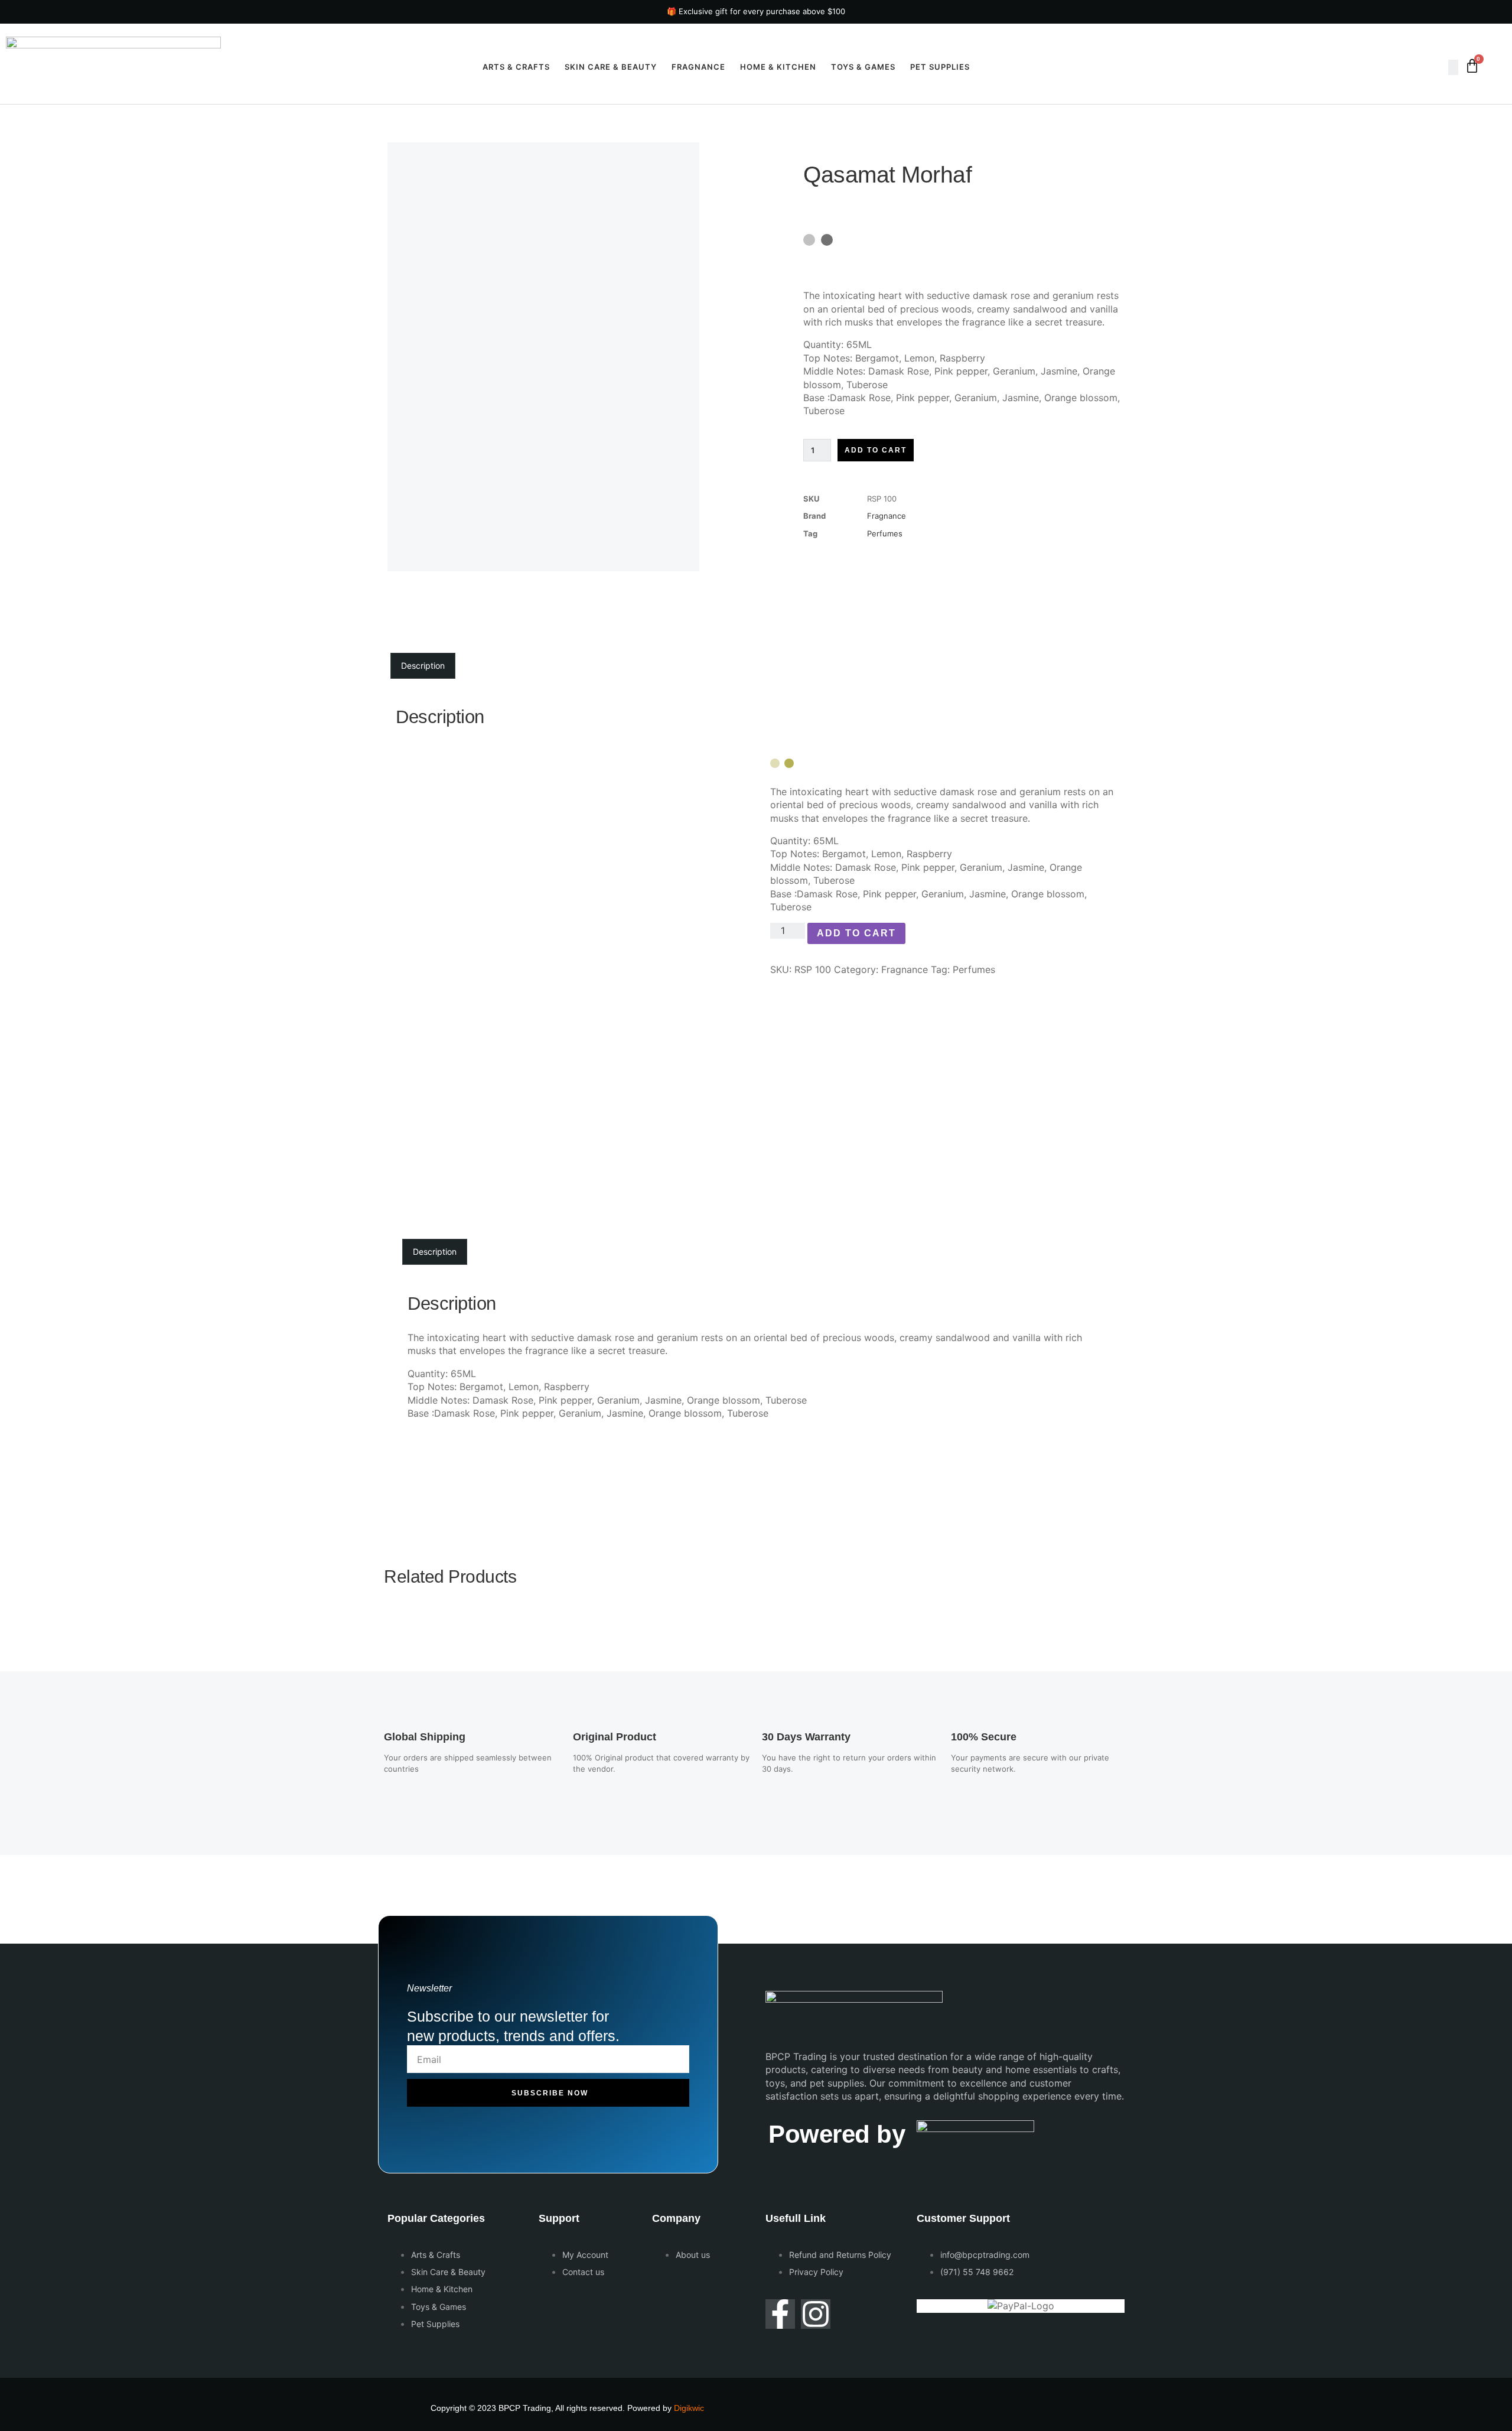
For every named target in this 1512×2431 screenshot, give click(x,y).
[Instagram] (816, 2314)
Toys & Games (863, 67)
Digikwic (689, 2408)
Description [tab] (423, 665)
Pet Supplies (940, 67)
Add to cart (876, 450)
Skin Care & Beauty (611, 67)
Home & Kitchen (778, 67)
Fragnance (698, 67)
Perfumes (885, 533)
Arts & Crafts (516, 67)
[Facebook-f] (780, 2314)
